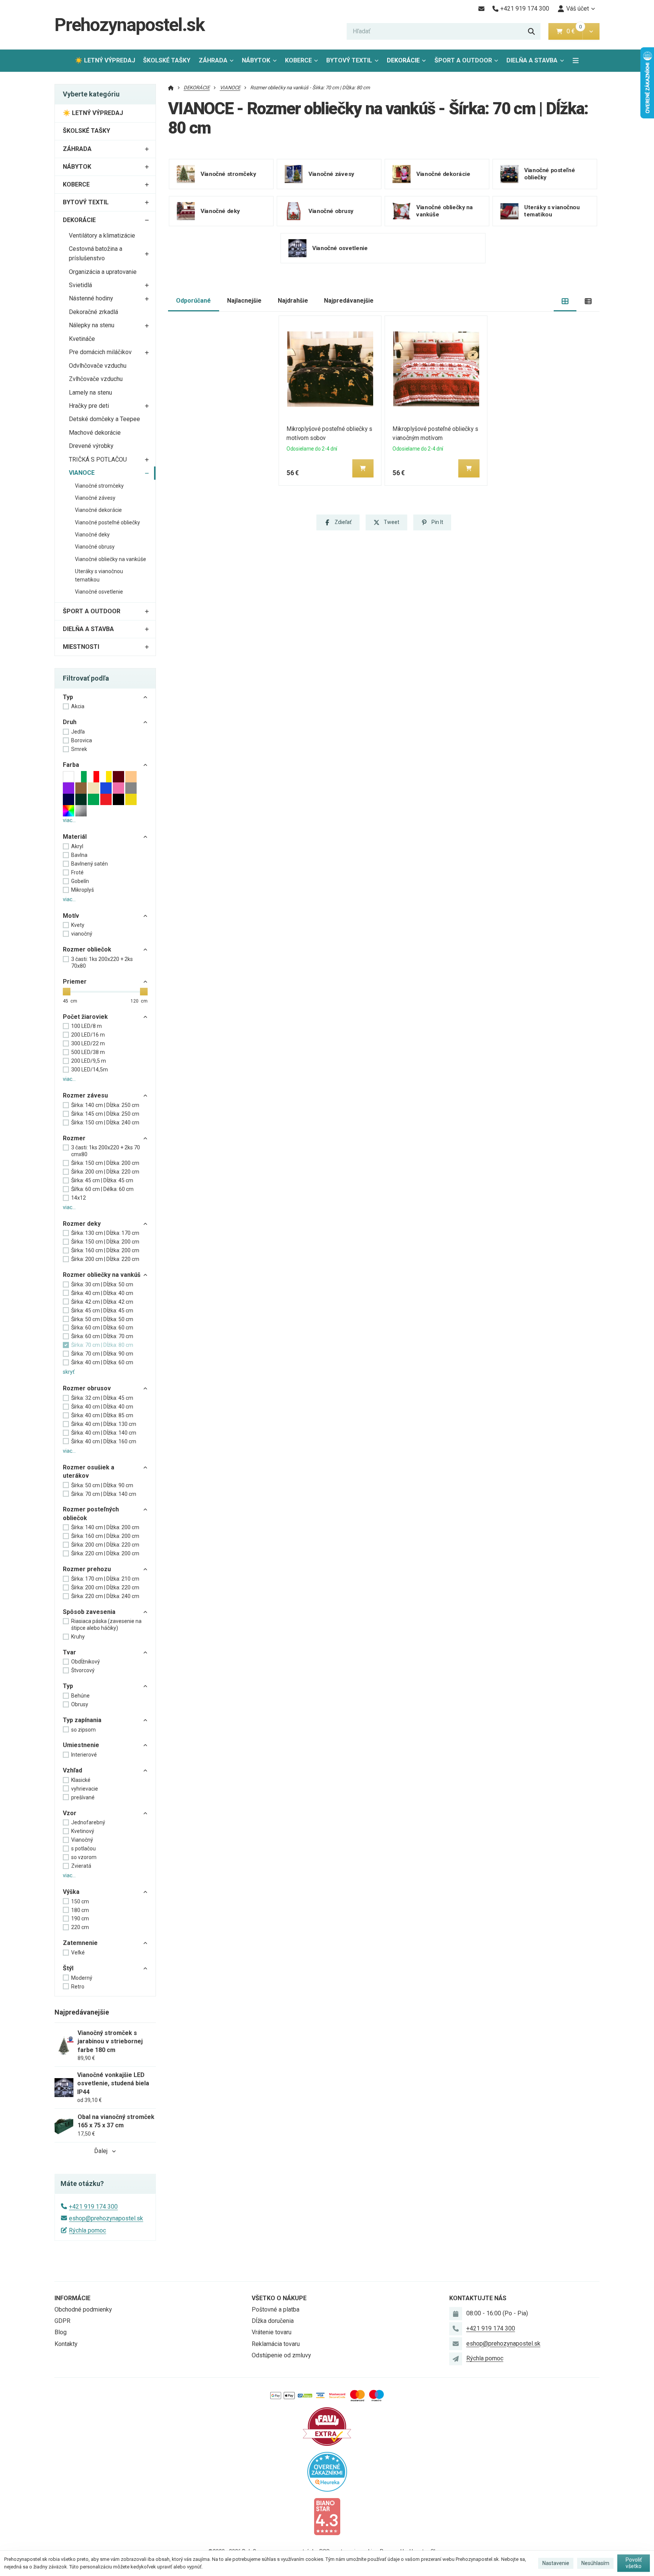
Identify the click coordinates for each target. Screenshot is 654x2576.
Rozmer (74, 1138)
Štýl (68, 1968)
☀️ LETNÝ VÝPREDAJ (105, 60)
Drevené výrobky (91, 446)
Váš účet (578, 9)
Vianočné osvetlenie (99, 592)
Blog (61, 2332)
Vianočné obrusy (95, 547)
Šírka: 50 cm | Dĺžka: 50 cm (102, 1319)
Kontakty (66, 2344)
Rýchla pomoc (87, 2230)
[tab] (565, 301)
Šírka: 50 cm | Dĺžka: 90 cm (102, 1485)
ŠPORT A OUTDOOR (463, 60)
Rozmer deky (82, 1224)
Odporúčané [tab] (193, 301)
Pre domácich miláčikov (100, 352)
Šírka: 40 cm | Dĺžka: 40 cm (102, 1293)
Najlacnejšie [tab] (244, 301)
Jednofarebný (88, 1822)
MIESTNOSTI (81, 647)
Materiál (75, 837)
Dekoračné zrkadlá (93, 312)
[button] (591, 31)
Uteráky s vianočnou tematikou (99, 575)
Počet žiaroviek (85, 1017)
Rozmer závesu (85, 1095)
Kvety (78, 925)
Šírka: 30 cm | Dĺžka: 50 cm (102, 1284)
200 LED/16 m (88, 1035)
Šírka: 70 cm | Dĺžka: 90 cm (102, 1354)
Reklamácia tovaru (276, 2344)
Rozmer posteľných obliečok (91, 1513)
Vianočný (82, 1840)
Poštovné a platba (276, 2309)
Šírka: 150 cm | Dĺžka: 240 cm (105, 1122)
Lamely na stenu (90, 393)
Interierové (84, 1755)
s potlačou (83, 1848)
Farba (71, 765)
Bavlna (79, 855)
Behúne (80, 1696)
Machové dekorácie (95, 433)
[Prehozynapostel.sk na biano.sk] (327, 2516)
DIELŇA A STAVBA (532, 60)
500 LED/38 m (88, 1052)
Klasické (81, 1780)
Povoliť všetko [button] (634, 2563)
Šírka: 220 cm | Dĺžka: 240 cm (105, 1596)
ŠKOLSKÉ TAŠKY (167, 60)
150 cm (80, 1901)
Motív (71, 916)
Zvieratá (81, 1866)
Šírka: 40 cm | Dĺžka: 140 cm (104, 1433)
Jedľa (78, 732)
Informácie (72, 2298)
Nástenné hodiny (91, 298)
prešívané (83, 1797)
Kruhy (78, 1637)
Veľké (78, 1953)
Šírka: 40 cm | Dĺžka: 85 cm (102, 1415)
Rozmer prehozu (87, 1569)
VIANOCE (82, 473)
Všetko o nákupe (279, 2298)
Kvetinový (83, 1831)
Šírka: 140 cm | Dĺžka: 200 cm (105, 1527)
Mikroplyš (83, 890)
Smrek (79, 749)
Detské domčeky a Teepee (104, 419)
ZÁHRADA (213, 60)
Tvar (69, 1652)
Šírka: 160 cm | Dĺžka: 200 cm (105, 1250)
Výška (71, 1892)
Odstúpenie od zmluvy (281, 2355)
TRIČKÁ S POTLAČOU (98, 459)
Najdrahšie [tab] (293, 301)
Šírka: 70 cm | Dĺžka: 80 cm (102, 1345)
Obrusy (80, 1704)
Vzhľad (72, 1770)
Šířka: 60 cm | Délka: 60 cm (102, 1189)
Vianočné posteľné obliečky (107, 522)
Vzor (70, 1813)
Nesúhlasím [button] (595, 2563)
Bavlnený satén (90, 864)
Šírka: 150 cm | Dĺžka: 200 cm (105, 1163)
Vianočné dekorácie (98, 510)
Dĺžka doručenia (273, 2321)
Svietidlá (80, 285)
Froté (77, 872)
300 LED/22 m (88, 1043)
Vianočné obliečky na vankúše (111, 559)
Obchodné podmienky (83, 2309)
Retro (78, 1987)
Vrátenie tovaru (272, 2332)
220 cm (80, 1927)
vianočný (82, 934)
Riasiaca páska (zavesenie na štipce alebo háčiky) (106, 1625)
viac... (69, 820)
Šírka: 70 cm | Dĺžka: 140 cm (104, 1494)
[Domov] (171, 88)
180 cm (80, 1910)
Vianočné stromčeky (99, 486)
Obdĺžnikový (86, 1662)
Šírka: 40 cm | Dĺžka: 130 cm (104, 1424)
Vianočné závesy (95, 498)
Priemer (75, 982)
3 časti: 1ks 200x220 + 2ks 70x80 (102, 962)
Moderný (82, 1978)
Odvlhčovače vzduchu (98, 366)
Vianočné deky (92, 535)
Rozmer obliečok (87, 949)
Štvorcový (83, 1670)
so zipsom (83, 1730)
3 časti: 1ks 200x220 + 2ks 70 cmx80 (106, 1151)
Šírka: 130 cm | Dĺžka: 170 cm (105, 1233)
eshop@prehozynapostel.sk (106, 2218)
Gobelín (80, 881)
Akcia (78, 706)
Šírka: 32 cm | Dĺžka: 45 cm (102, 1398)
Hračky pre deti (89, 406)
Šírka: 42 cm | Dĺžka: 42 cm (102, 1302)
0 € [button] (574, 31)
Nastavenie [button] (556, 2563)
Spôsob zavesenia (89, 1612)
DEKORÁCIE (403, 60)
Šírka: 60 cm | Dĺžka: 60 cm (102, 1328)
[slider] (67, 992)
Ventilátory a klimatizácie (102, 236)
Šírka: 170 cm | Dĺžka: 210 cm (105, 1579)
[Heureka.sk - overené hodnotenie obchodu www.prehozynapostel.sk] (327, 2471)
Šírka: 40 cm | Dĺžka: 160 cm (104, 1441)
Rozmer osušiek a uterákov (89, 1471)
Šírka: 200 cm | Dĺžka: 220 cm (105, 1172)
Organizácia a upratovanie (103, 272)
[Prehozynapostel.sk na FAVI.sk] (327, 2426)
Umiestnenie (81, 1745)
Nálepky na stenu (92, 325)
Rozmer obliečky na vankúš (102, 1275)
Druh (70, 722)
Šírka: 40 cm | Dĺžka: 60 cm (102, 1362)
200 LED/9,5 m (89, 1061)
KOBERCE (298, 60)
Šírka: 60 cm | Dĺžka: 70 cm (102, 1336)
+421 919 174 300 (93, 2207)
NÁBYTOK (256, 60)
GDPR (62, 2321)
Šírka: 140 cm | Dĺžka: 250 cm (105, 1105)
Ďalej (101, 2151)
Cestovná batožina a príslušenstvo (96, 253)
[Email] (481, 9)
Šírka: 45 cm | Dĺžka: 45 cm (102, 1180)
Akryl (77, 846)
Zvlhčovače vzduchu (96, 379)
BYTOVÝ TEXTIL (349, 60)
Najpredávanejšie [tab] (349, 301)
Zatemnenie (80, 1943)
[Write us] (456, 2359)
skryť (69, 1372)
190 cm (80, 1918)
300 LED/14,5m (90, 1070)
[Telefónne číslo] (456, 2329)
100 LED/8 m (86, 1026)
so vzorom (84, 1857)
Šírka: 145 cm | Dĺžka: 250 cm (105, 1114)
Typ (68, 697)
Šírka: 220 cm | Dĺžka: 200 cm (105, 1553)
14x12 (79, 1198)
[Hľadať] (531, 31)
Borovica (82, 740)
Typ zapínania (82, 1720)
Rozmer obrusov (87, 1388)
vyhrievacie (85, 1789)
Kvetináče (82, 339)
